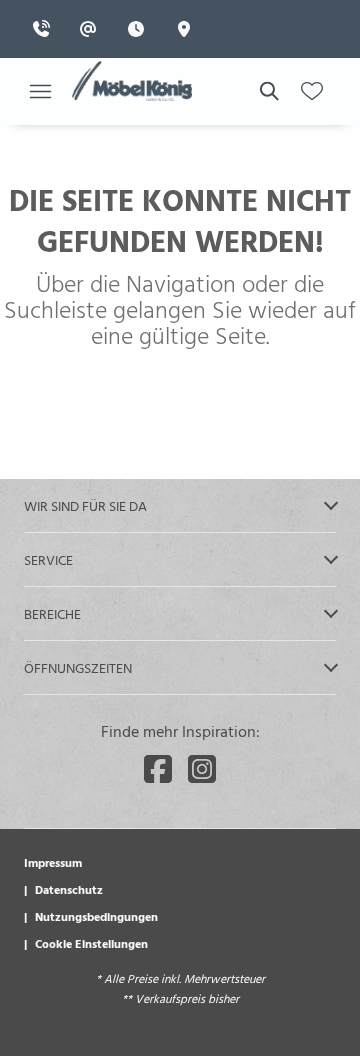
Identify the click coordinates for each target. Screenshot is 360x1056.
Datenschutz (69, 889)
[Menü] (40, 91)
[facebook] (158, 769)
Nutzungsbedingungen (96, 916)
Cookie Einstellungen (91, 943)
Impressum (53, 862)
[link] (47, 29)
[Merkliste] (312, 91)
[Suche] (268, 91)
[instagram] (202, 769)
